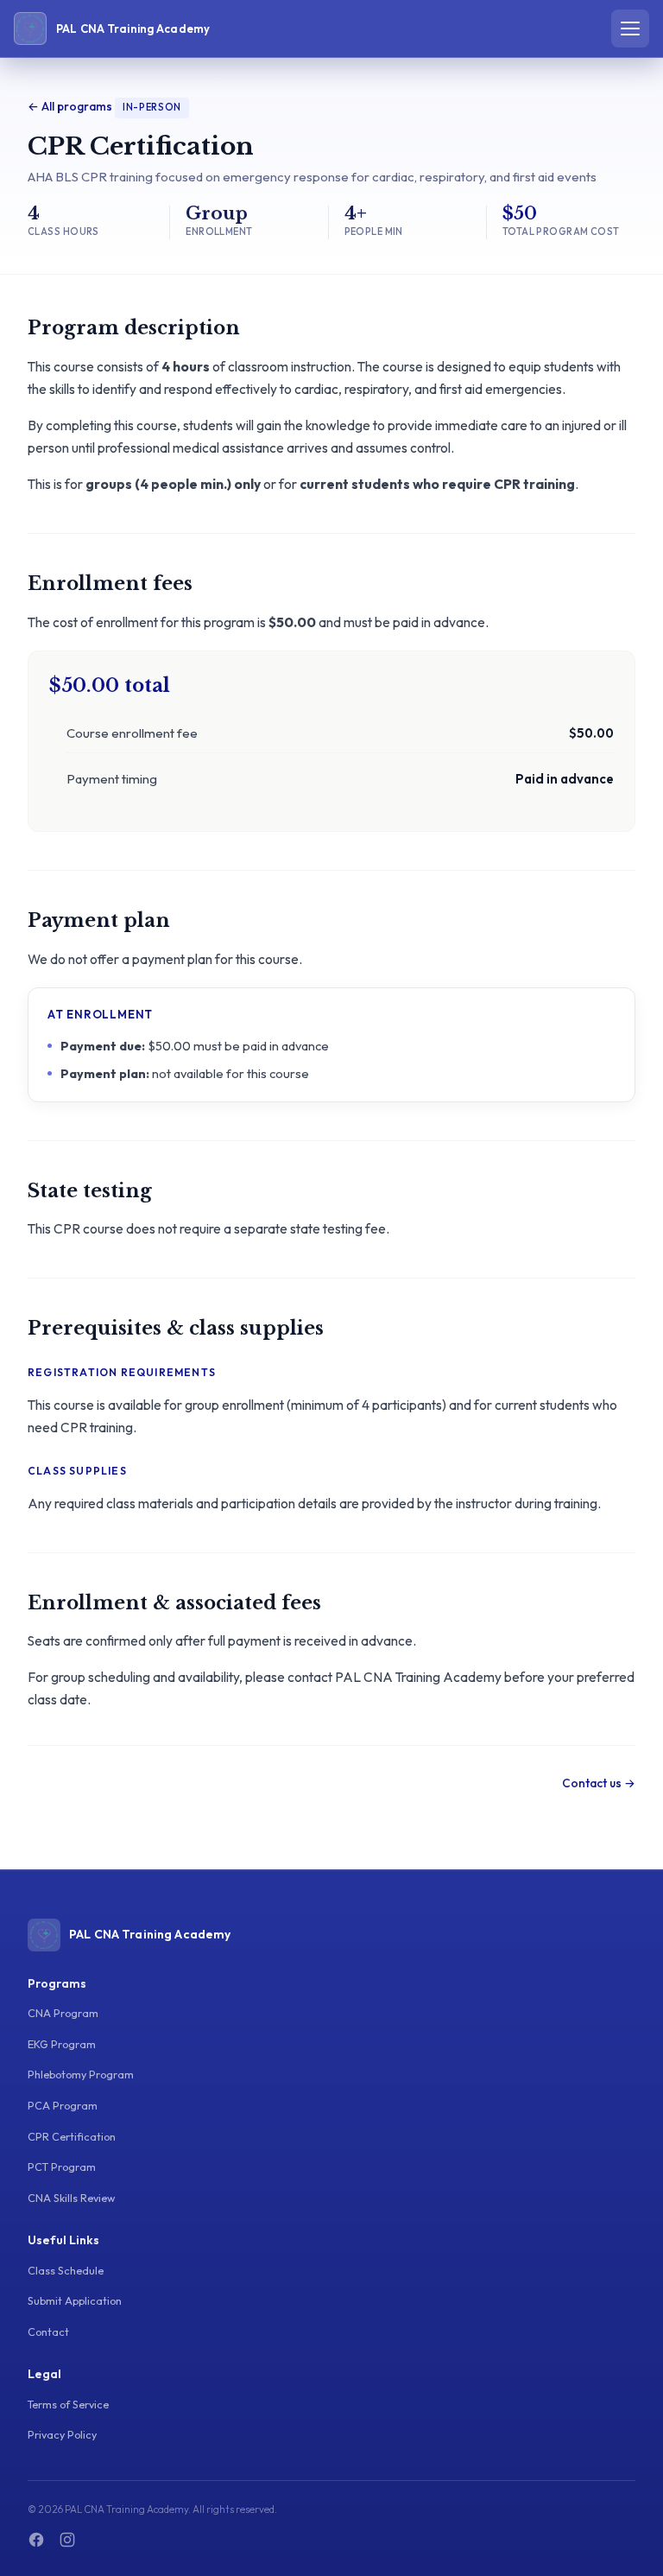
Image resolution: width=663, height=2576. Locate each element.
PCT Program (62, 2167)
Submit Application (75, 2300)
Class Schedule (66, 2270)
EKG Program (62, 2044)
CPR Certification (72, 2136)
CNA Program (63, 2013)
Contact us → (599, 1783)
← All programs (70, 106)
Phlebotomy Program (81, 2074)
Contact (48, 2332)
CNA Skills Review (71, 2198)
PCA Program (63, 2105)
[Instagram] (67, 2540)
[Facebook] (36, 2540)
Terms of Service (68, 2404)
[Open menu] (630, 29)
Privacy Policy (62, 2434)
